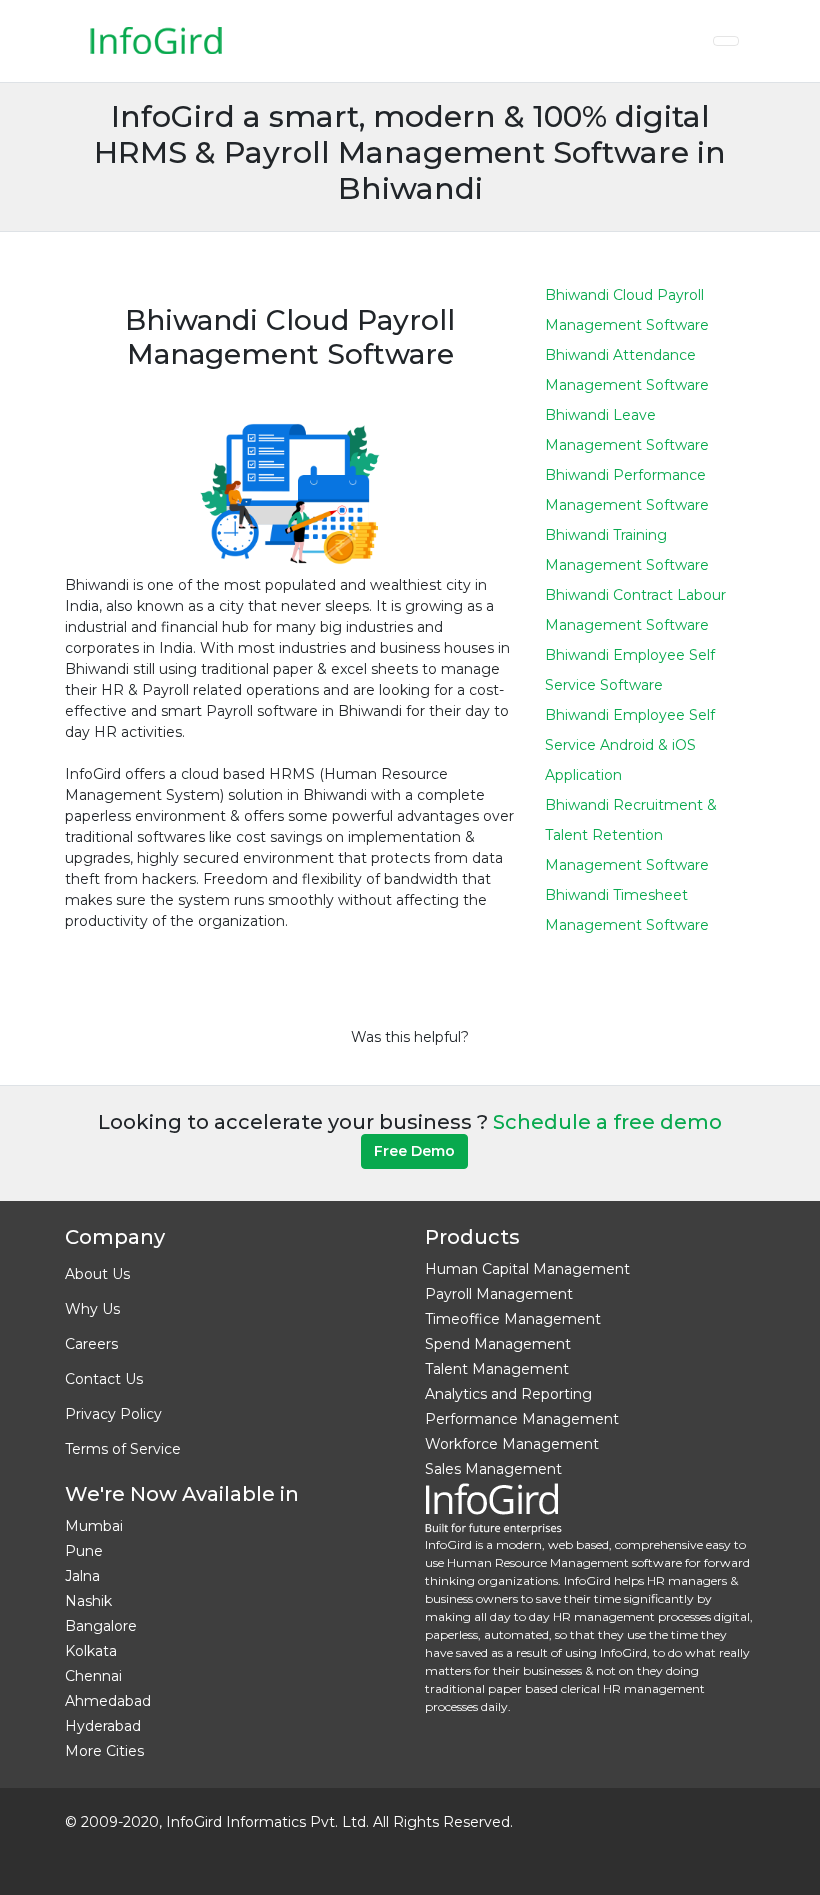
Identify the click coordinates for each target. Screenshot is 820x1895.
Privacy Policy (113, 1414)
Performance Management (522, 1419)
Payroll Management (499, 1294)
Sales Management (493, 1469)
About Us (97, 1274)
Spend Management (498, 1344)
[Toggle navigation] (726, 41)
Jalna (82, 1576)
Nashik (88, 1601)
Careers (91, 1344)
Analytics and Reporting (508, 1394)
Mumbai (94, 1526)
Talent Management (497, 1369)
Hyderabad (103, 1726)
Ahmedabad (108, 1701)
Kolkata (91, 1651)
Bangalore (101, 1626)
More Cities (104, 1751)
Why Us (92, 1309)
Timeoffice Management (513, 1319)
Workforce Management (512, 1444)
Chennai (93, 1676)
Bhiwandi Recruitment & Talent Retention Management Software (631, 835)
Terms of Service (123, 1449)
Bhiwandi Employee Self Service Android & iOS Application (630, 745)
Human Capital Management (527, 1269)
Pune (84, 1551)
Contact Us (104, 1379)
